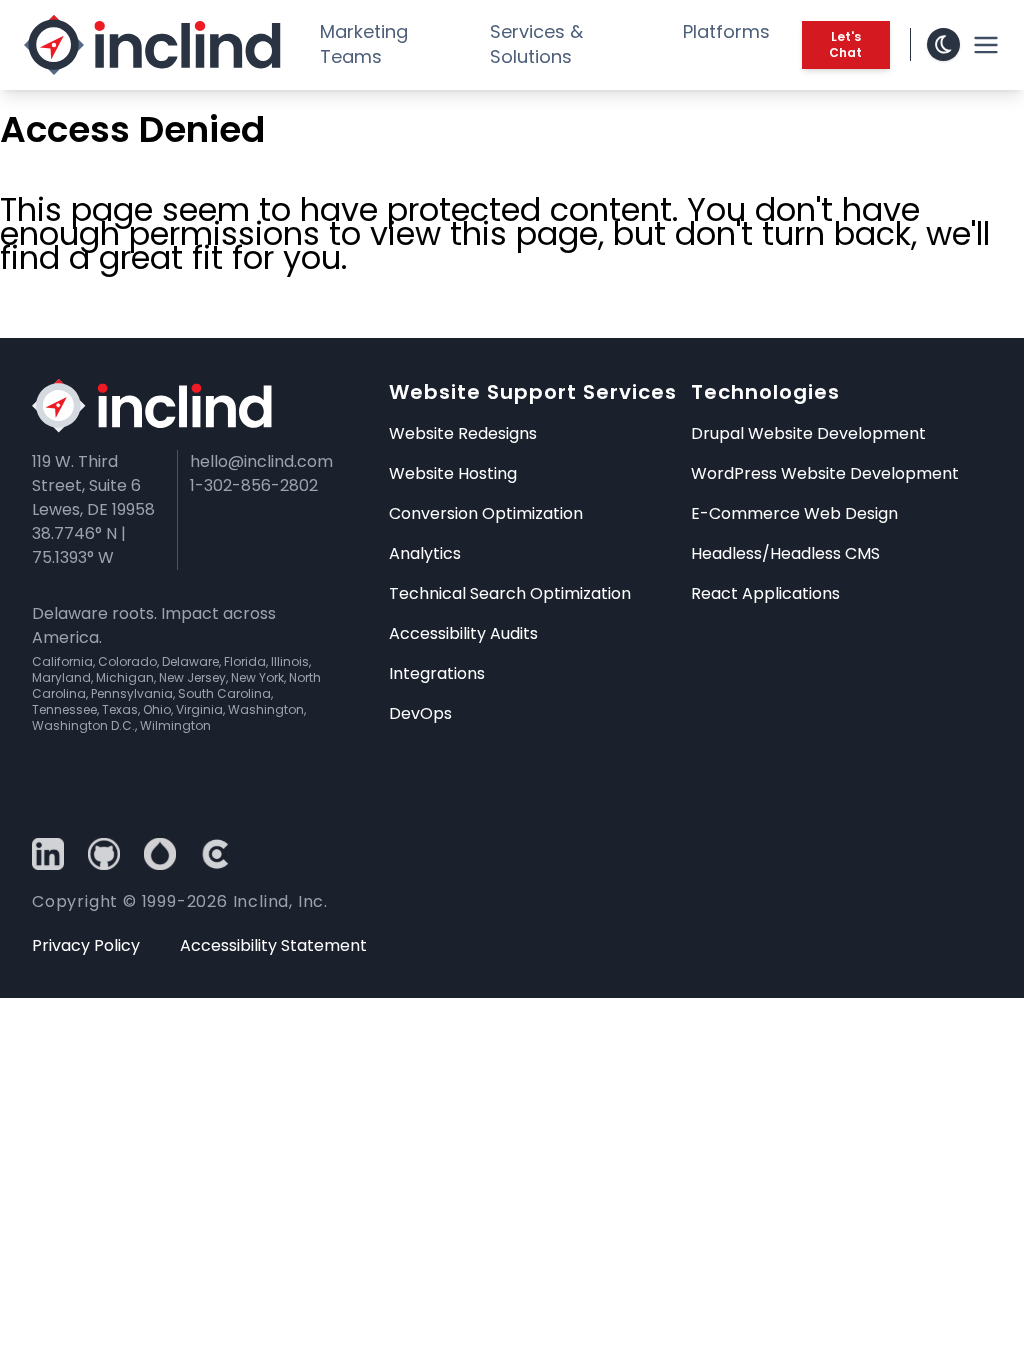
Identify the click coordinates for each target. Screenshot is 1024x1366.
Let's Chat (845, 44)
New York (257, 677)
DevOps (420, 713)
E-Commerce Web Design (794, 513)
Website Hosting (453, 473)
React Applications (765, 593)
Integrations (437, 673)
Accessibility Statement (273, 945)
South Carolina (224, 693)
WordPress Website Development (825, 473)
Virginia (199, 709)
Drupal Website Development (808, 433)
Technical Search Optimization (510, 593)
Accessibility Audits (463, 633)
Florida (245, 661)
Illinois (290, 661)
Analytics (425, 553)
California (62, 661)
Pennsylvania (132, 693)
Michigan (125, 677)
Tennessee (64, 709)
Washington (266, 709)
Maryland (61, 677)
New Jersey (192, 677)
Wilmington (175, 725)
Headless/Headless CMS (785, 553)
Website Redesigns (463, 433)
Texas (120, 709)
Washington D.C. (83, 725)
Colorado (127, 661)
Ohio (157, 709)
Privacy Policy (86, 945)
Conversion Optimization (486, 513)
